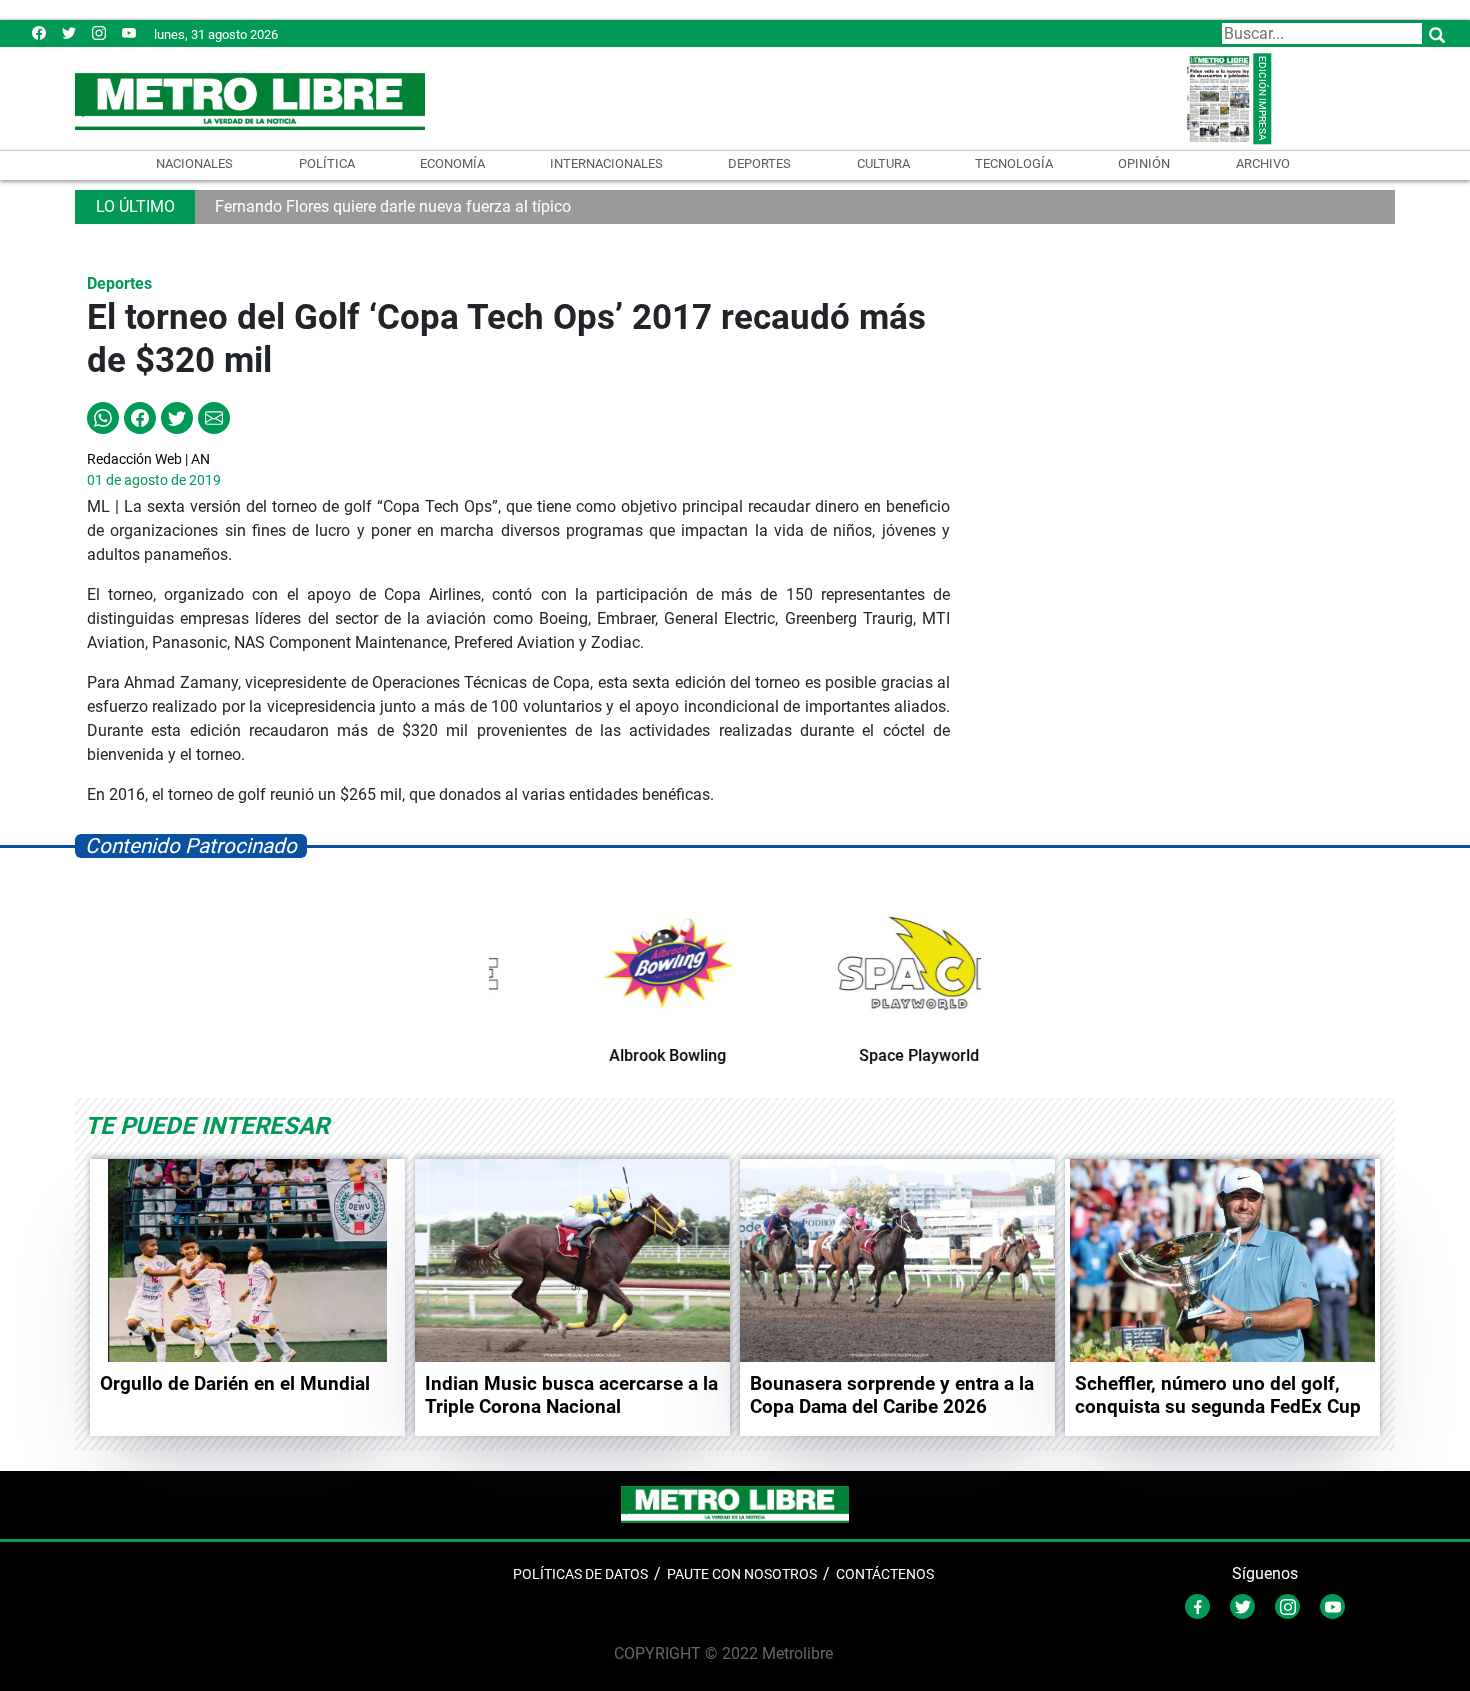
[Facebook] (39, 32)
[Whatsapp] (103, 416)
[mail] (99, 32)
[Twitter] (69, 32)
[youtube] (129, 32)
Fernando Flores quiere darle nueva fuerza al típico (393, 206)
